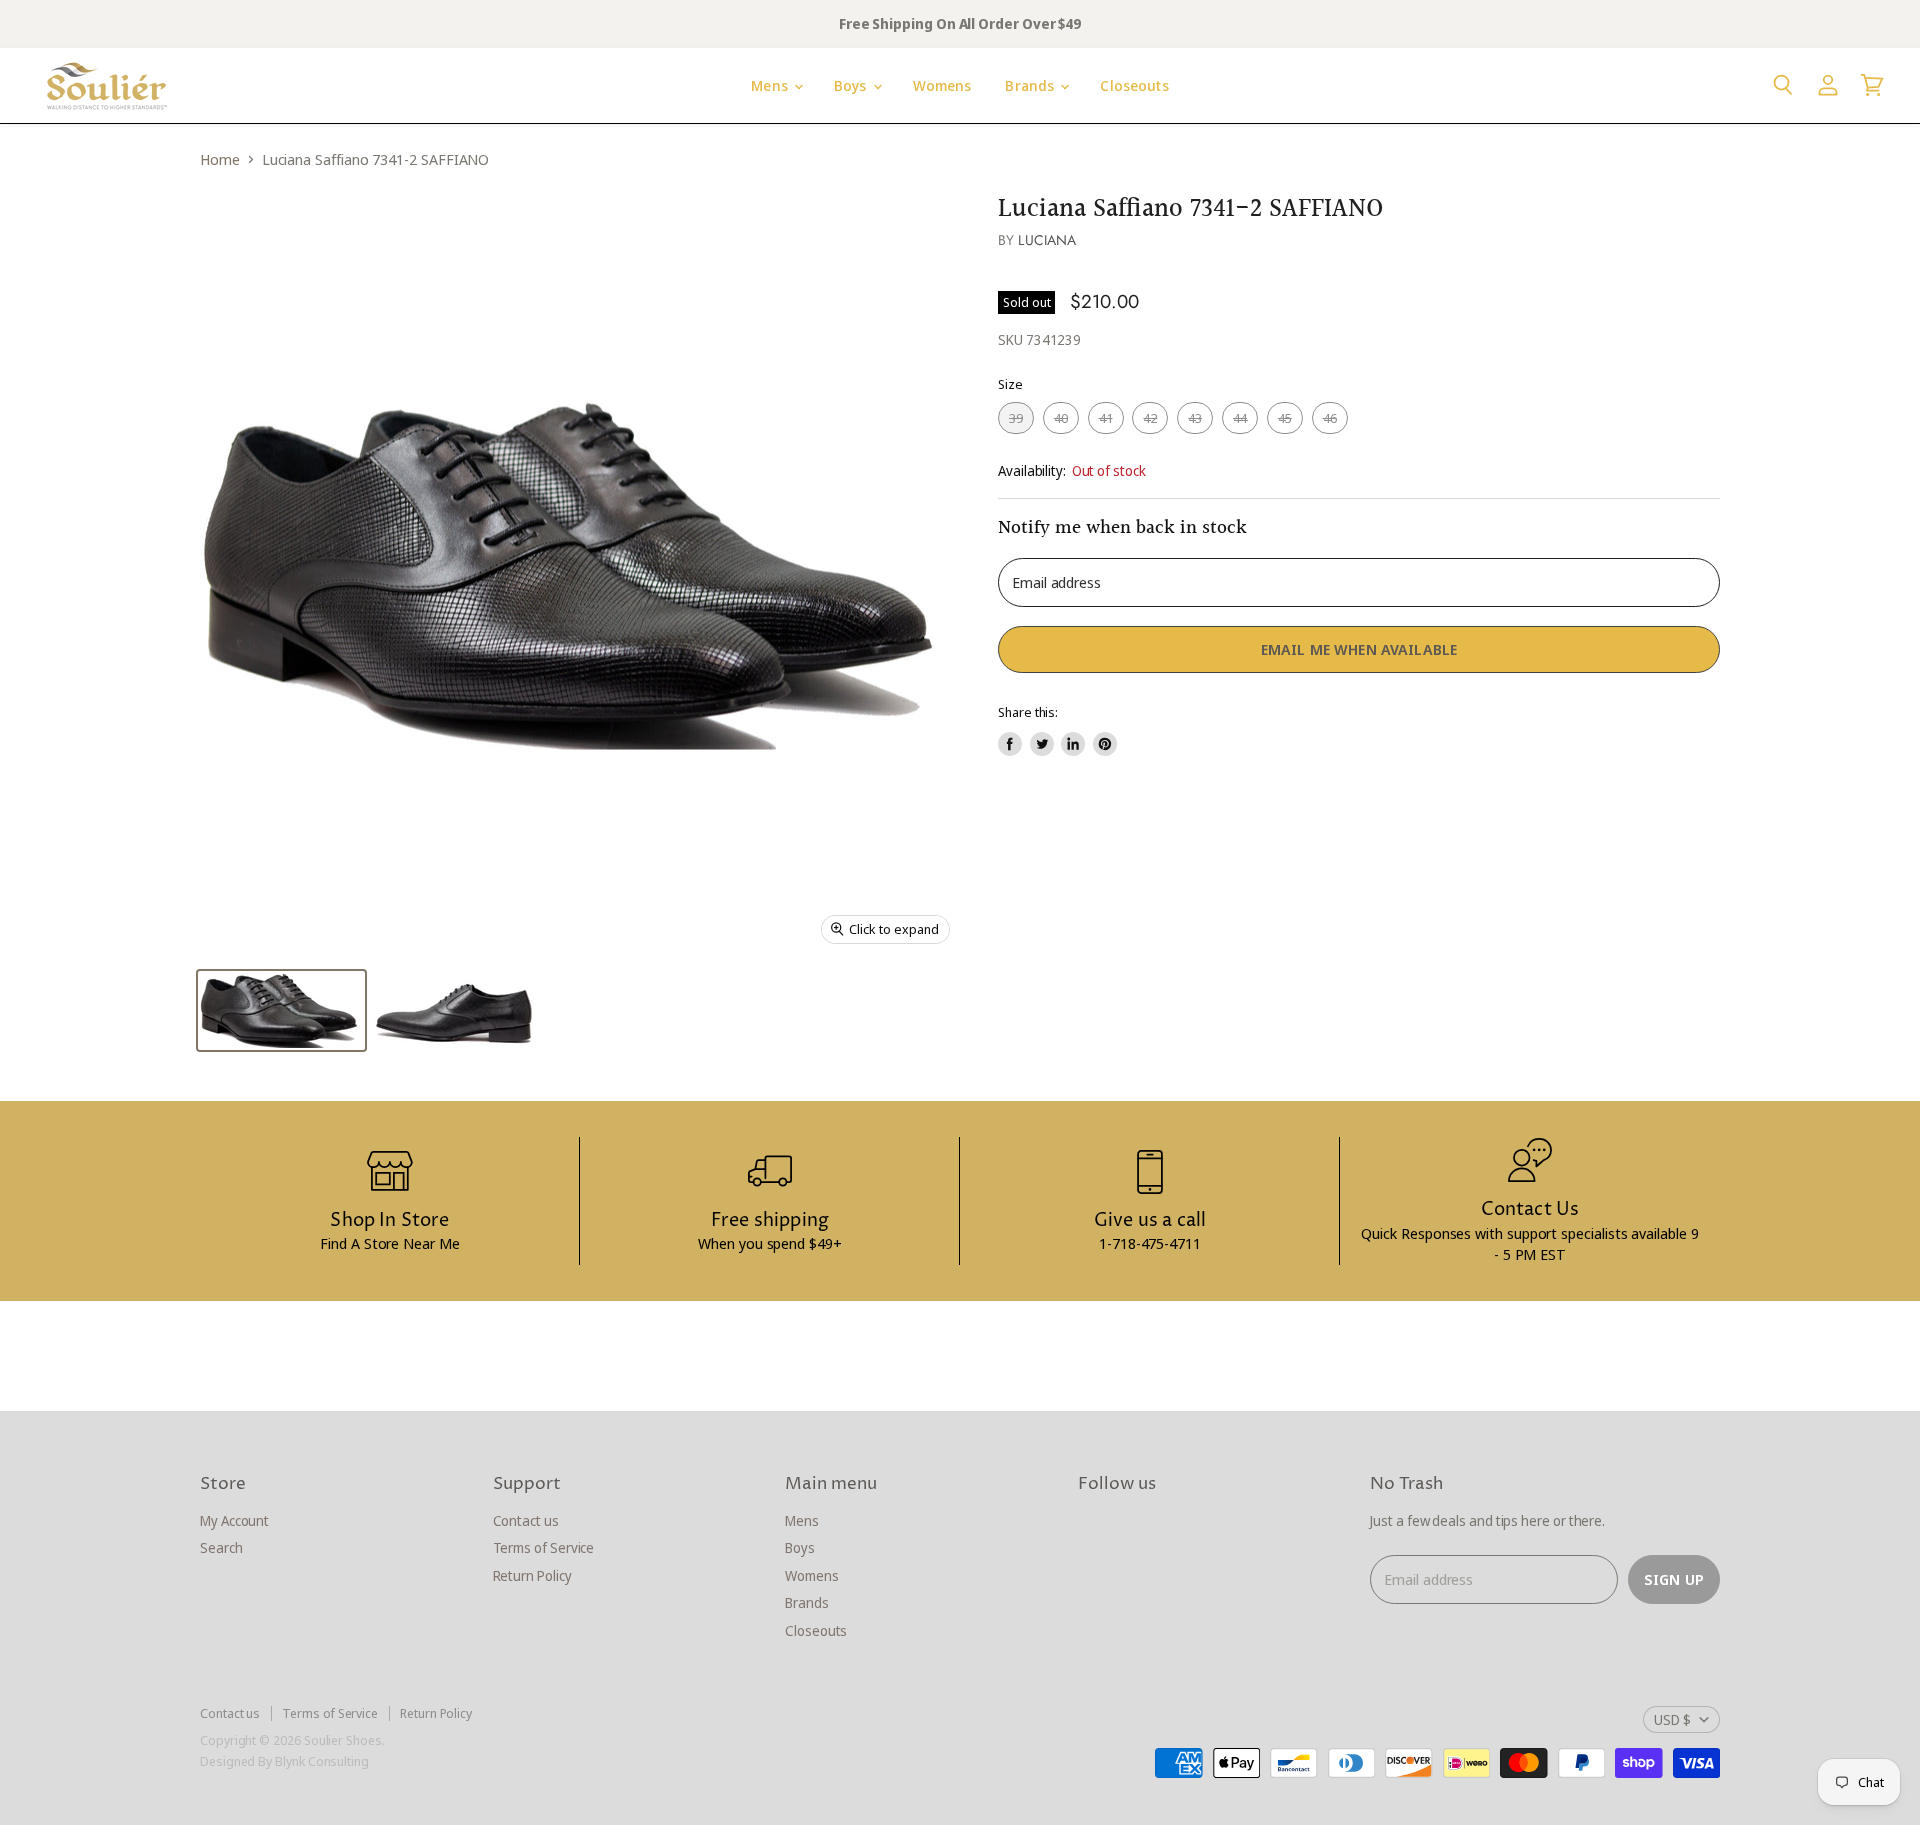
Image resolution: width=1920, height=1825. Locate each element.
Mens (771, 85)
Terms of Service (544, 1547)
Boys (852, 85)
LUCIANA (1047, 240)
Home (220, 159)
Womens (942, 85)
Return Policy (532, 1575)
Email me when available (1359, 649)
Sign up (1674, 1579)
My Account (234, 1520)
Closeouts (1134, 85)
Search (221, 1547)
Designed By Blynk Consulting (284, 1761)
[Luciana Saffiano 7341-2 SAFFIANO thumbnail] (281, 1010)
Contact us (526, 1520)
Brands (1031, 85)
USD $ (1672, 1719)
